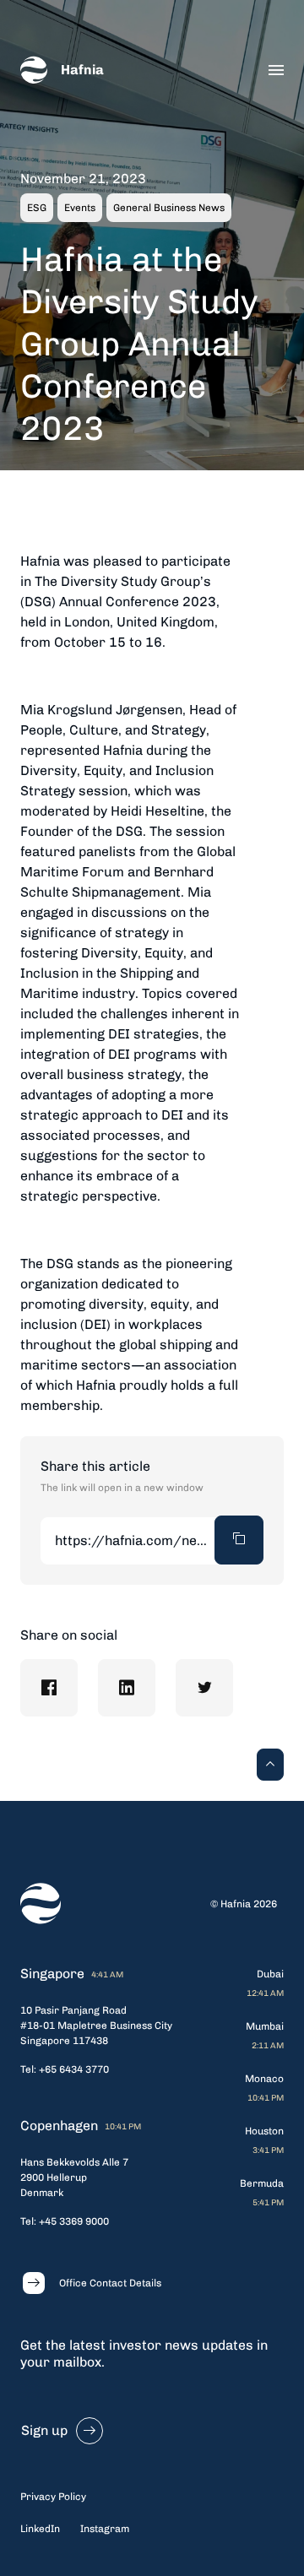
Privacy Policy (53, 2497)
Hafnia (82, 70)
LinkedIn (40, 2529)
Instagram (105, 2529)
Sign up (44, 2430)
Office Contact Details (110, 2283)
